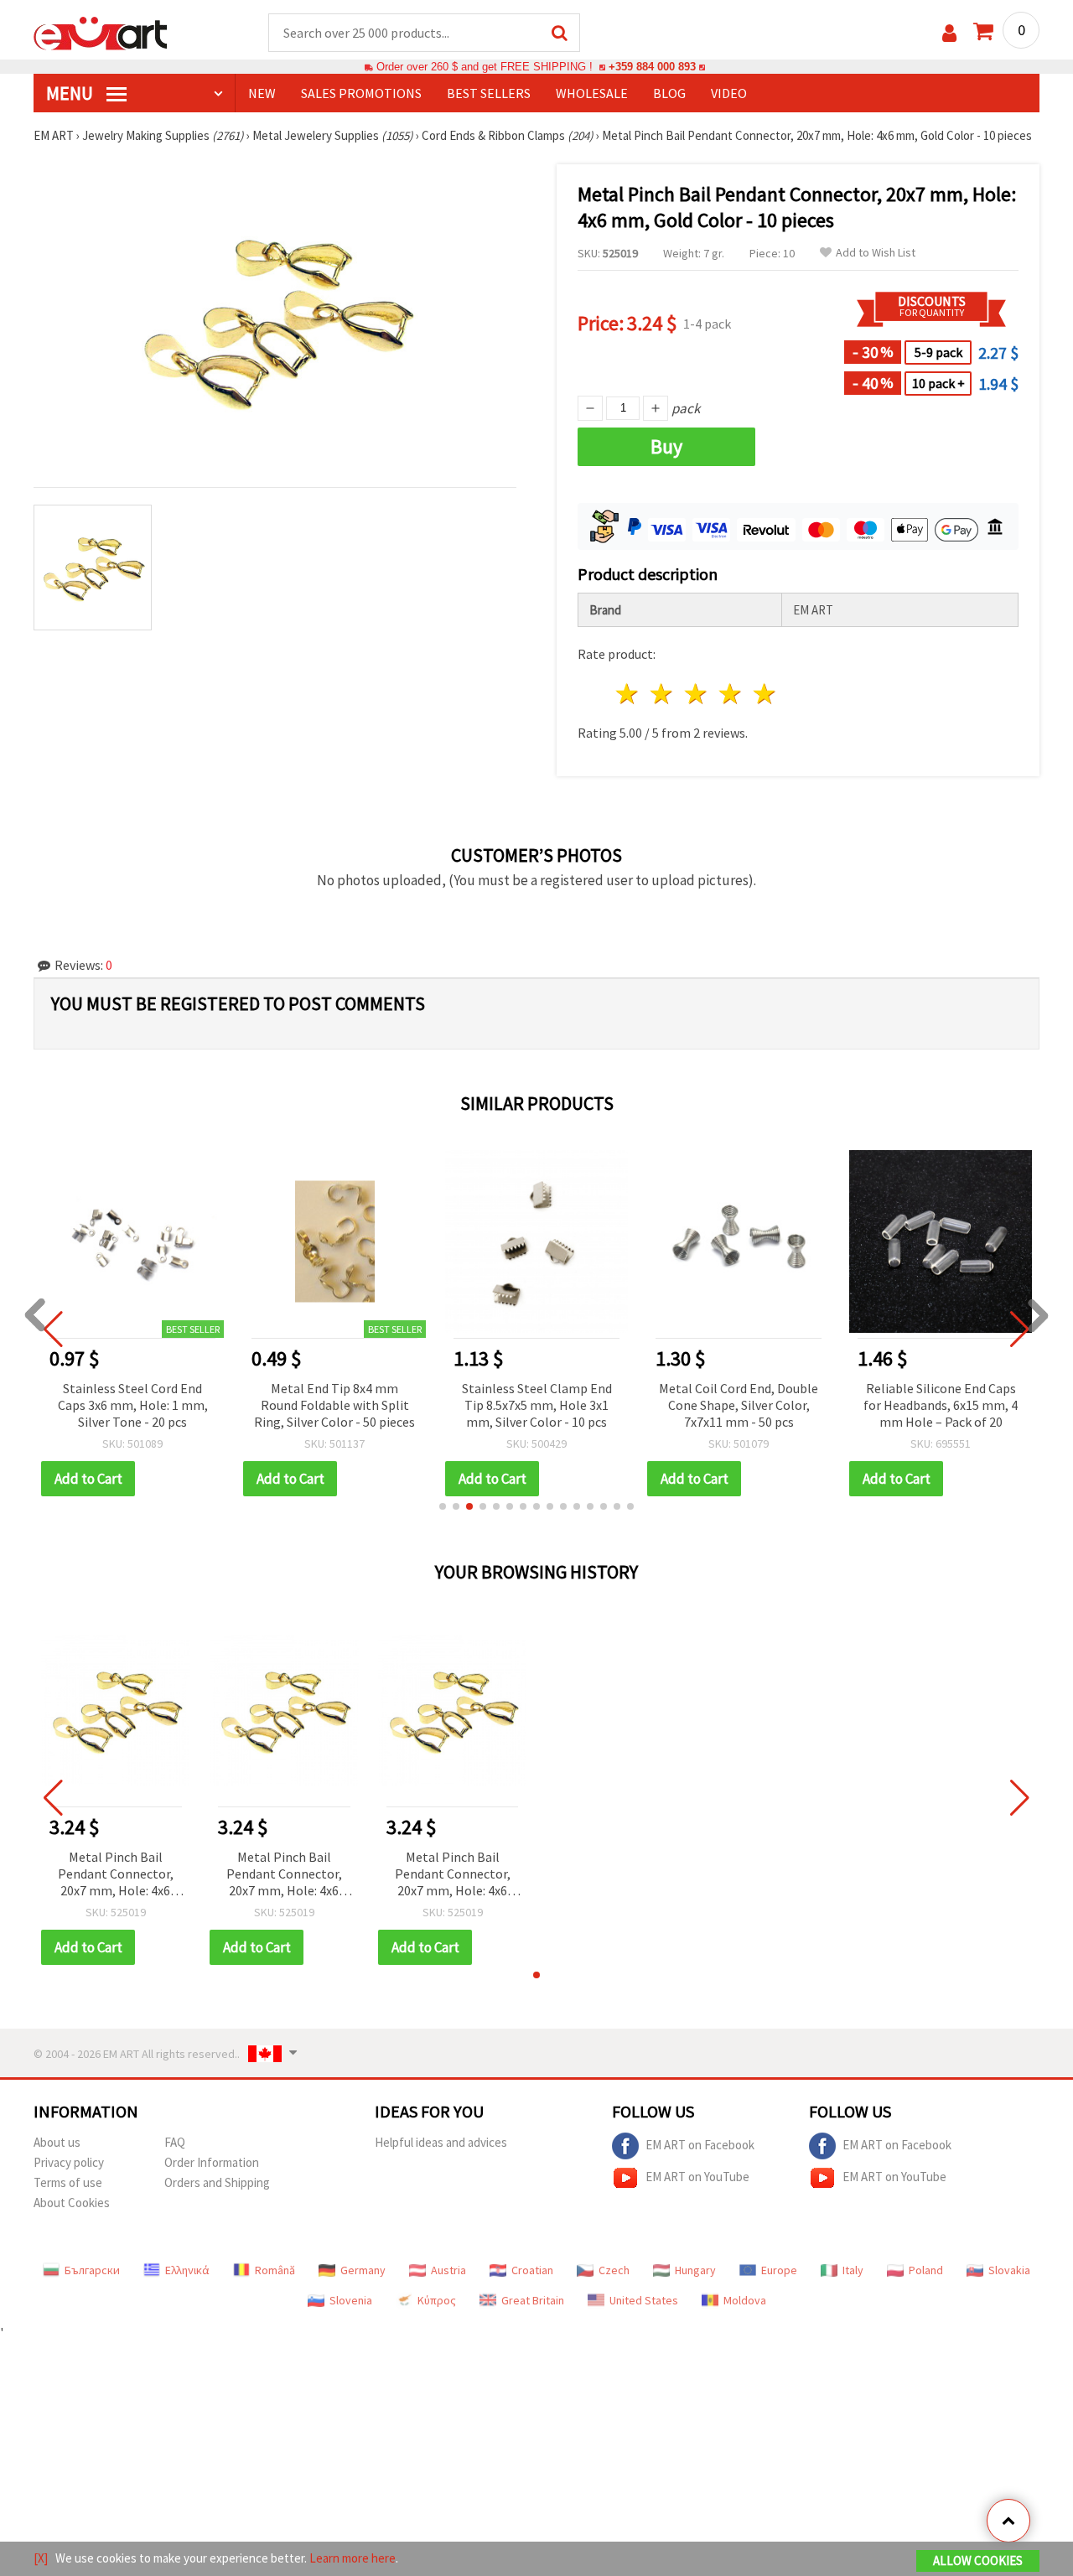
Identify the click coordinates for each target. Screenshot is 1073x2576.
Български (92, 2270)
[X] (41, 2558)
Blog (669, 93)
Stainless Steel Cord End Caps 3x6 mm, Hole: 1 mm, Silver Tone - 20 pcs (133, 1405)
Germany (363, 2270)
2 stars (663, 694)
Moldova (745, 2300)
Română (275, 2270)
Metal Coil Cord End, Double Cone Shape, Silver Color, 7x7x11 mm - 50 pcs (739, 1405)
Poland (926, 2270)
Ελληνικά (187, 2270)
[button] (443, 1506)
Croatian (532, 2270)
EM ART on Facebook (700, 2145)
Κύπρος (437, 2300)
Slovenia (351, 2300)
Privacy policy (69, 2162)
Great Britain (533, 2300)
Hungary (695, 2270)
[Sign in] (949, 33)
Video (729, 93)
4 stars (731, 694)
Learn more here (352, 2558)
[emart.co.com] (101, 32)
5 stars (765, 694)
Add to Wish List (876, 253)
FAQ (175, 2142)
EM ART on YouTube (697, 2177)
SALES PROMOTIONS (361, 93)
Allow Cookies (978, 2560)
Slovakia (1009, 2270)
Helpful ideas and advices (441, 2142)
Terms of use (68, 2182)
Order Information (212, 2162)
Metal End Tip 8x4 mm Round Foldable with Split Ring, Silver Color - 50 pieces (334, 1405)
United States (644, 2300)
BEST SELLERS (489, 93)
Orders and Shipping (217, 2182)
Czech (614, 2270)
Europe (779, 2270)
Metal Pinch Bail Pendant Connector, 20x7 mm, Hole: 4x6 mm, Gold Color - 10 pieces (116, 1875)
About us (57, 2142)
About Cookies (72, 2203)
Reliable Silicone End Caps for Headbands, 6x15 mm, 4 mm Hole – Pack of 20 (941, 1405)
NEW (262, 93)
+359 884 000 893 (652, 67)
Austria (448, 2270)
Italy (853, 2270)
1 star (628, 694)
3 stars (697, 694)
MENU (71, 93)
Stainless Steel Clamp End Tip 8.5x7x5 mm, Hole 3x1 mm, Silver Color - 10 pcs (537, 1405)
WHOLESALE (592, 93)
